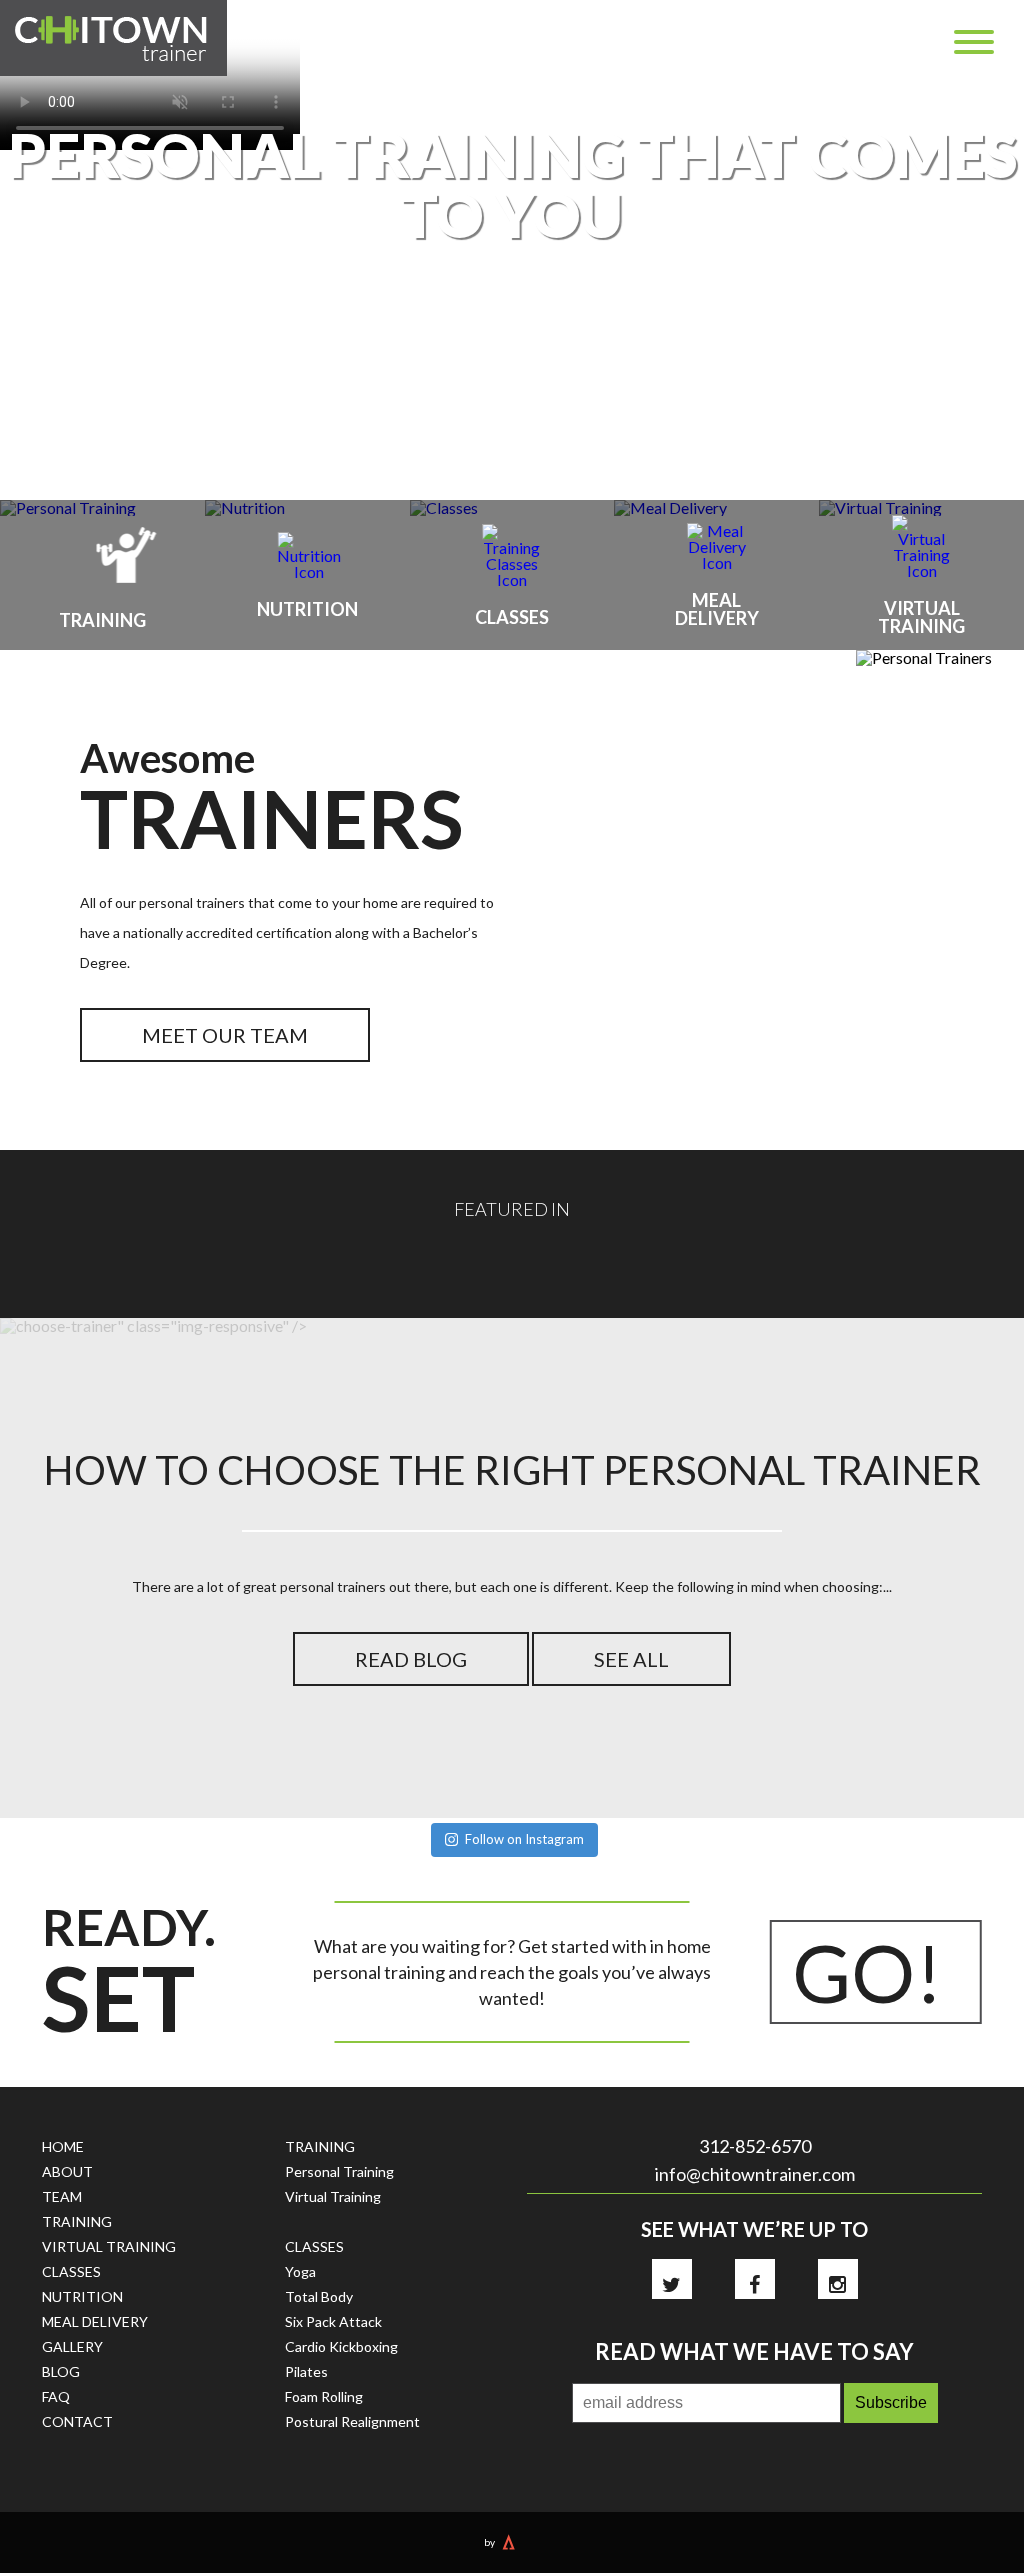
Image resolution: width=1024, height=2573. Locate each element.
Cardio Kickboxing (341, 2346)
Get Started (512, 348)
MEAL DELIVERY (95, 2321)
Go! (867, 1972)
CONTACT (77, 2421)
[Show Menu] (974, 42)
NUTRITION (82, 2296)
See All (631, 1659)
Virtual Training (333, 2196)
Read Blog (411, 1659)
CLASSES (71, 2271)
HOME (63, 2146)
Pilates (306, 2371)
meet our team (225, 1035)
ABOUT (67, 2171)
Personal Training (339, 2171)
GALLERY (72, 2346)
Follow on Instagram (524, 1839)
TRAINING (77, 2221)
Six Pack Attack (333, 2321)
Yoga (300, 2271)
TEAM (62, 2196)
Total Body (319, 2296)
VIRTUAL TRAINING (109, 2246)
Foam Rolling (324, 2396)
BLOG (61, 2371)
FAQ (56, 2396)
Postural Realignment (352, 2421)
